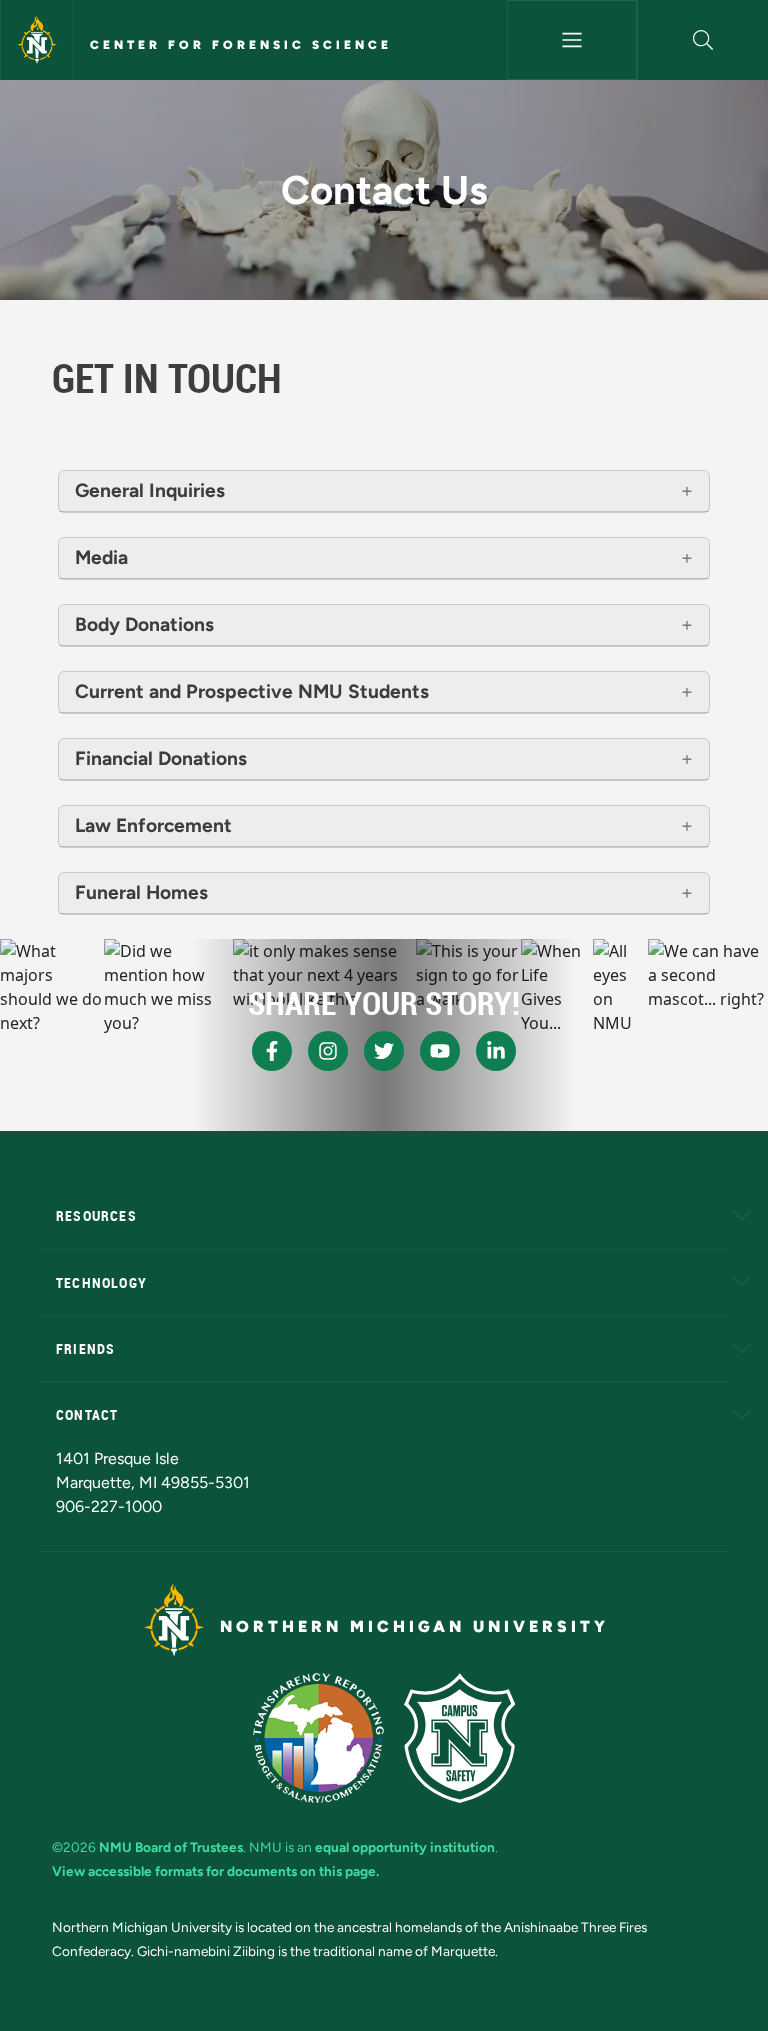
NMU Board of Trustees (171, 1847)
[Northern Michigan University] (37, 40)
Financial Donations (161, 758)
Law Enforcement (153, 825)
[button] (703, 40)
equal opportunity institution (405, 1847)
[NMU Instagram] (328, 1051)
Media (101, 557)
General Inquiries (150, 490)
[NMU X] (384, 1051)
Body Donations (144, 624)
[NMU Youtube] (440, 1051)
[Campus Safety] (459, 1738)
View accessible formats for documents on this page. (215, 1871)
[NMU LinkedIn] (496, 1051)
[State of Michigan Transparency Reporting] (318, 1738)
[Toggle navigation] (572, 40)
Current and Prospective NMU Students (252, 691)
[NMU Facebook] (272, 1051)
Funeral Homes (141, 892)
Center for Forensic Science (241, 45)
